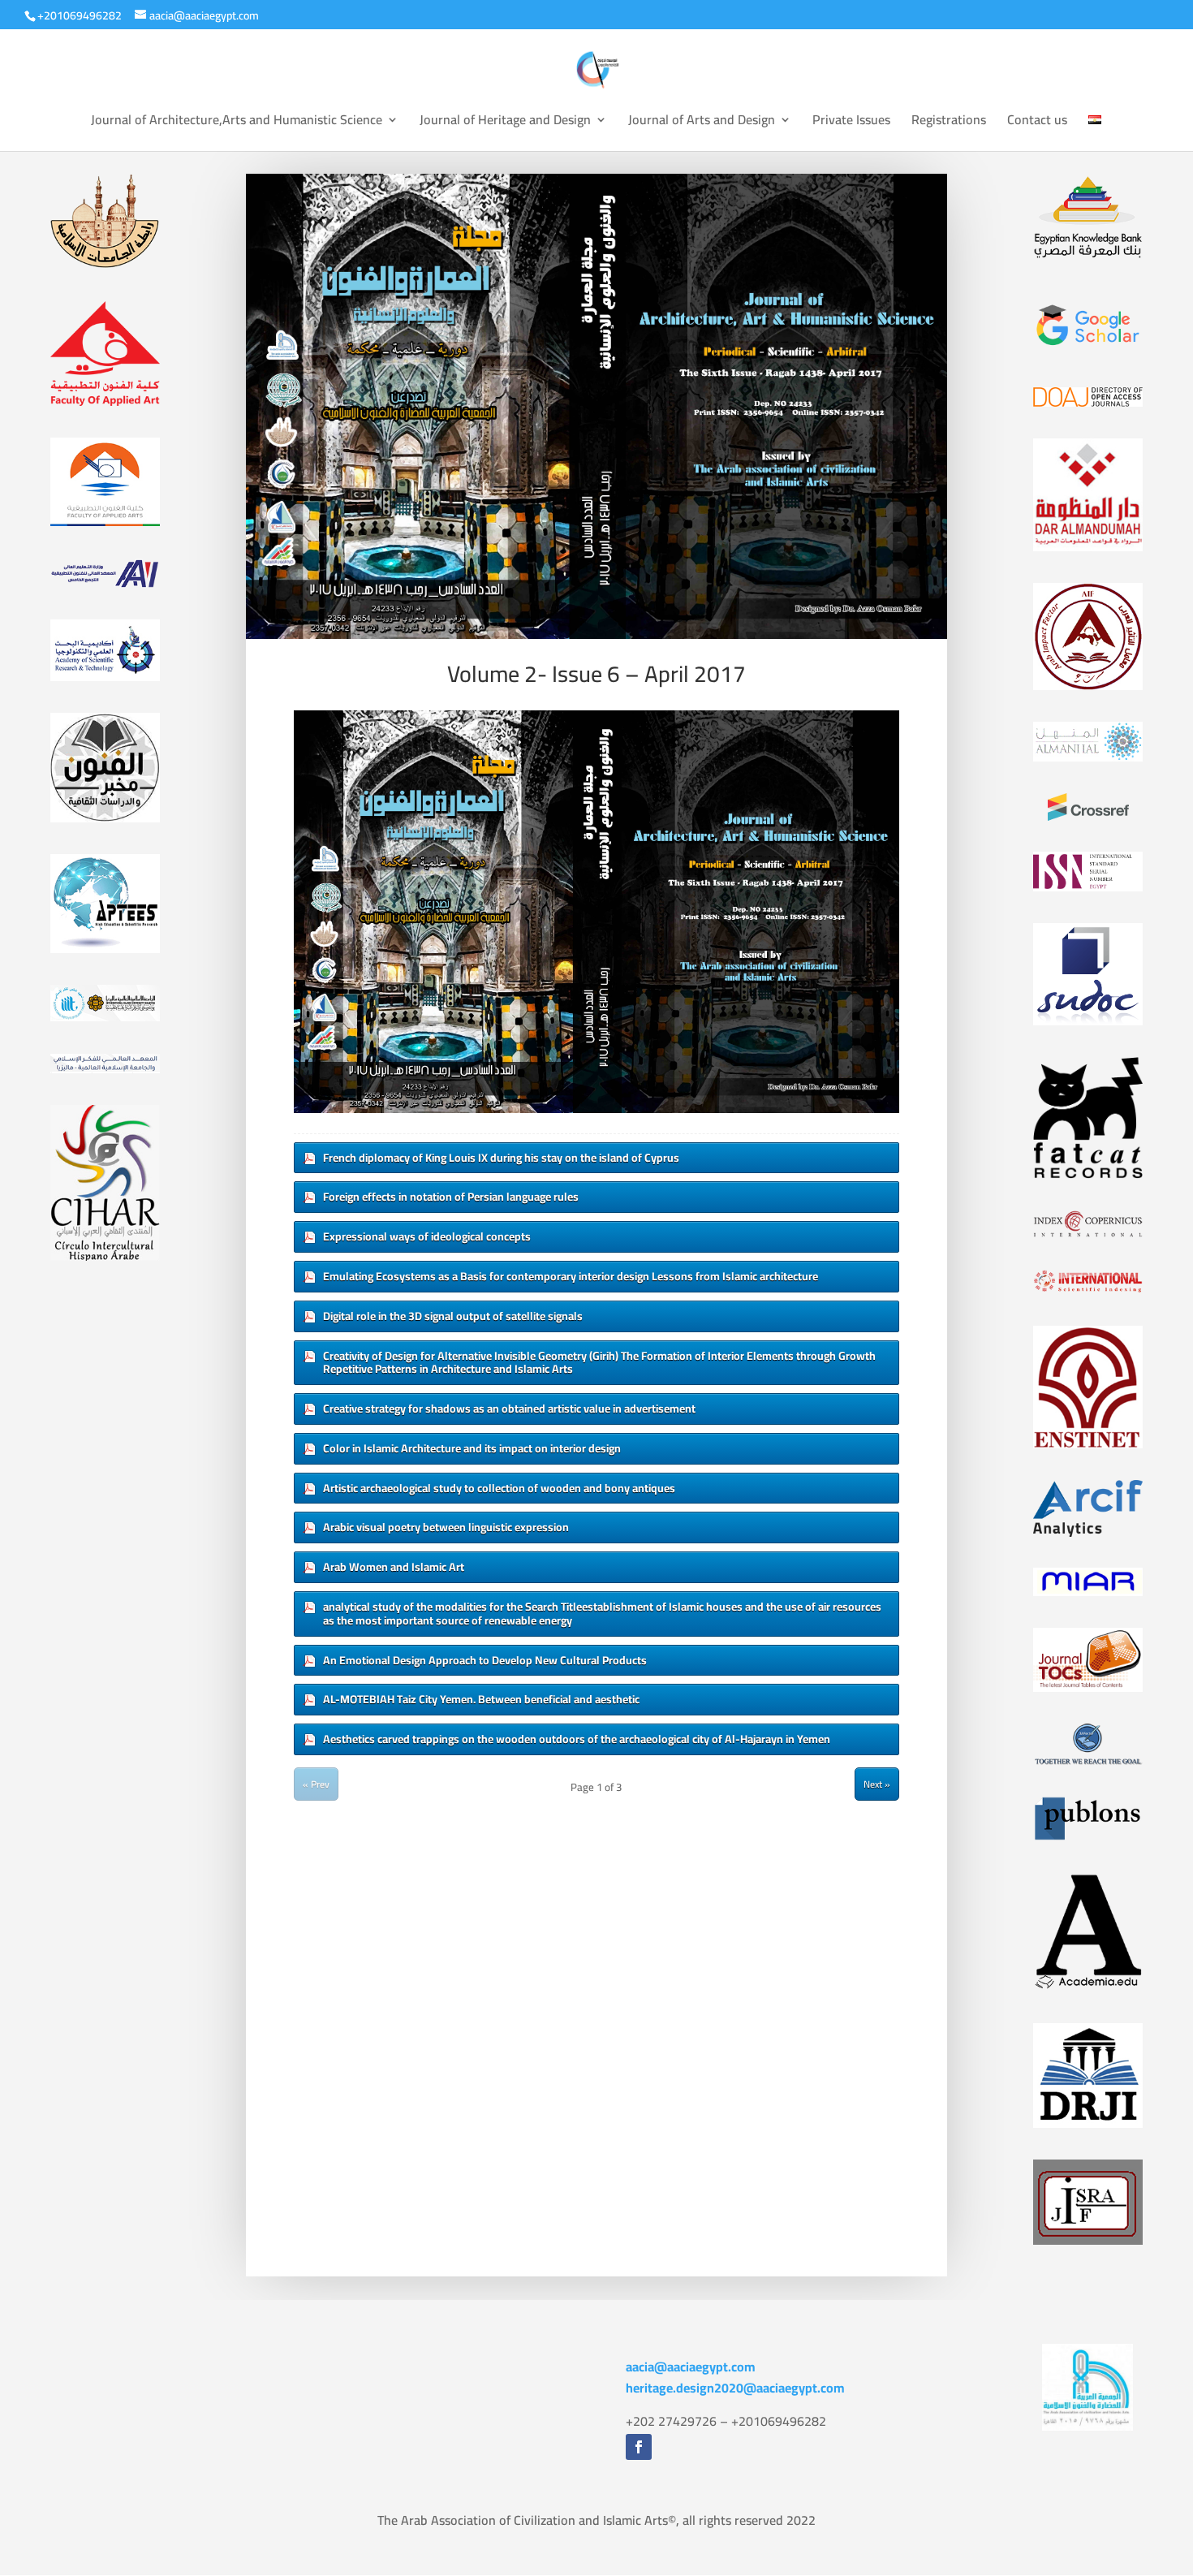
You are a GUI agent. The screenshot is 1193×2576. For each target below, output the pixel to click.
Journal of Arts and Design (702, 123)
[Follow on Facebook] (639, 2447)
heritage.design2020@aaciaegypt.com (735, 2388)
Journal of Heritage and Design (505, 123)
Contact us (1037, 123)
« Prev (316, 1784)
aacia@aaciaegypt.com (691, 2367)
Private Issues (851, 123)
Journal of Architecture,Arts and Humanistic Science (237, 123)
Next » (877, 1784)
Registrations (949, 123)
